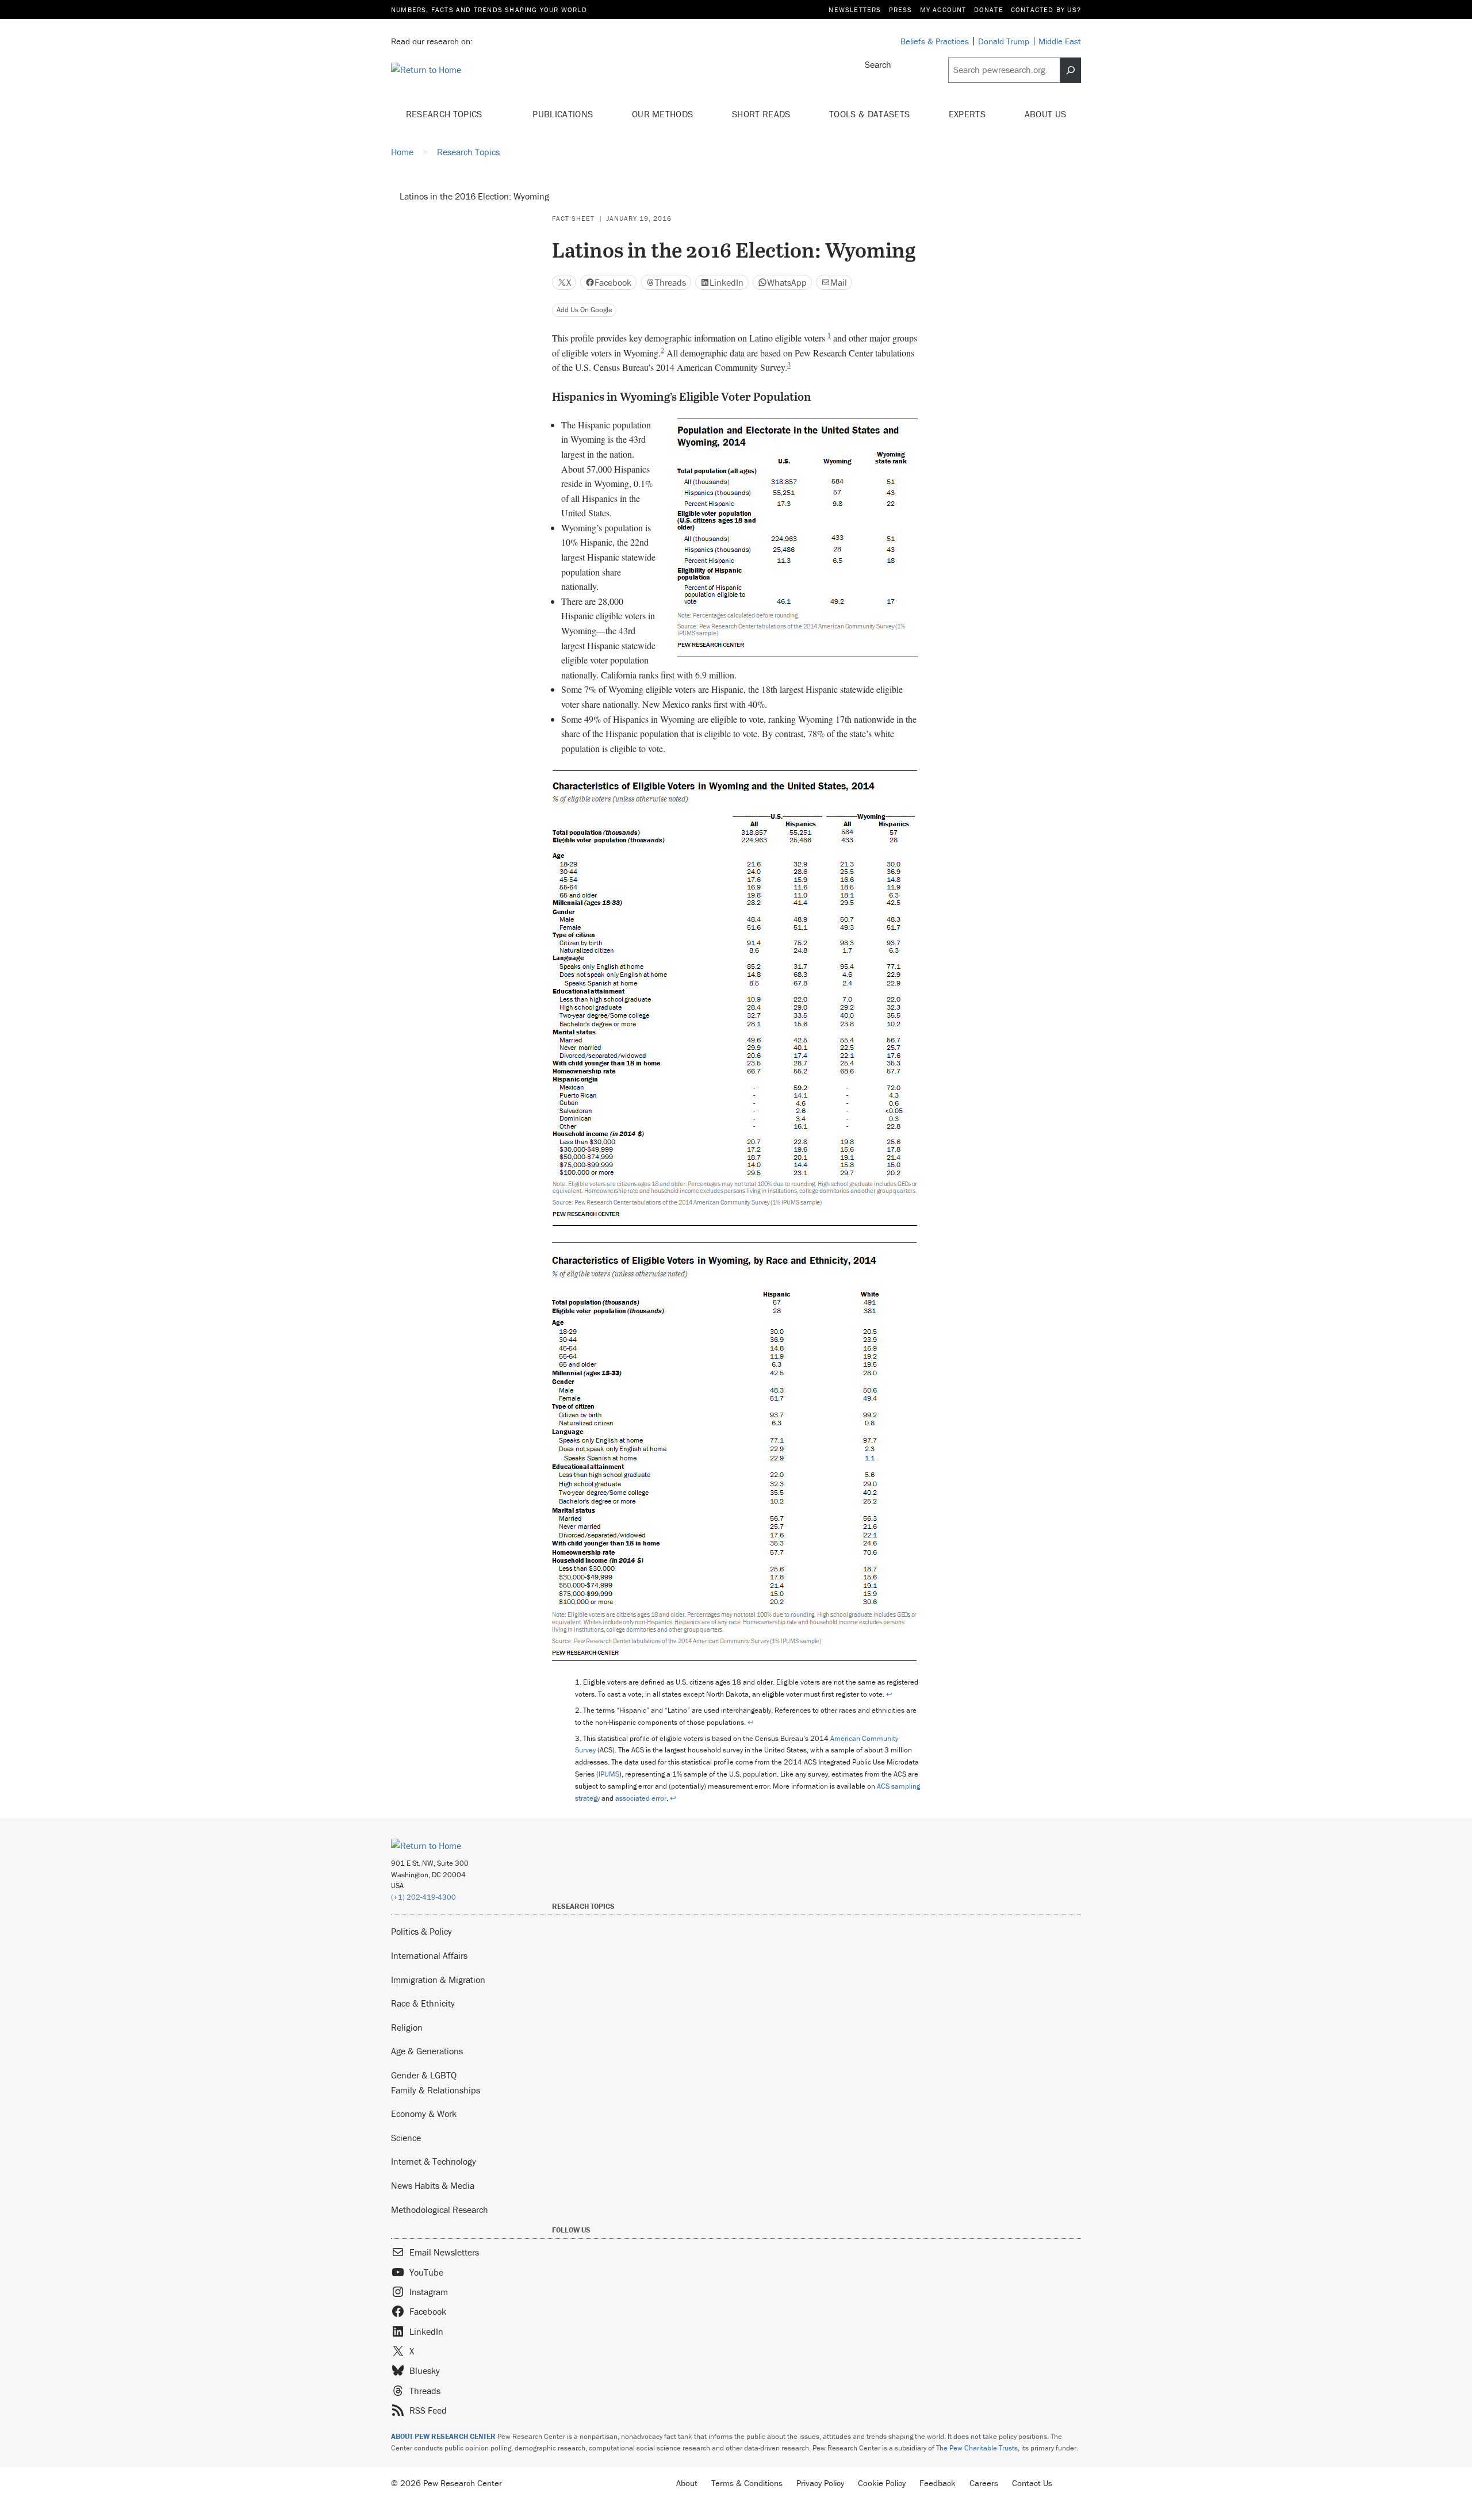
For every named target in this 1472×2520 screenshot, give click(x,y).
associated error (641, 1798)
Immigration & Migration (438, 1980)
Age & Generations (427, 2051)
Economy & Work (424, 2114)
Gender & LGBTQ (424, 2075)
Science (406, 2138)
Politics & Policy (421, 1931)
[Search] (1071, 70)
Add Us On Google (584, 310)
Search (878, 64)
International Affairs (429, 1955)
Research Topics (445, 114)
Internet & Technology (434, 2161)
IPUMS (609, 1774)
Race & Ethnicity (423, 2003)
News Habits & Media (433, 2185)
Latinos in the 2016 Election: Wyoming (474, 196)
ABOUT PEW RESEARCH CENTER (443, 2436)
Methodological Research (440, 2210)
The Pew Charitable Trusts (977, 2448)
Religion (407, 2027)
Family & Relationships (436, 2090)
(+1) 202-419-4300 (423, 1897)
